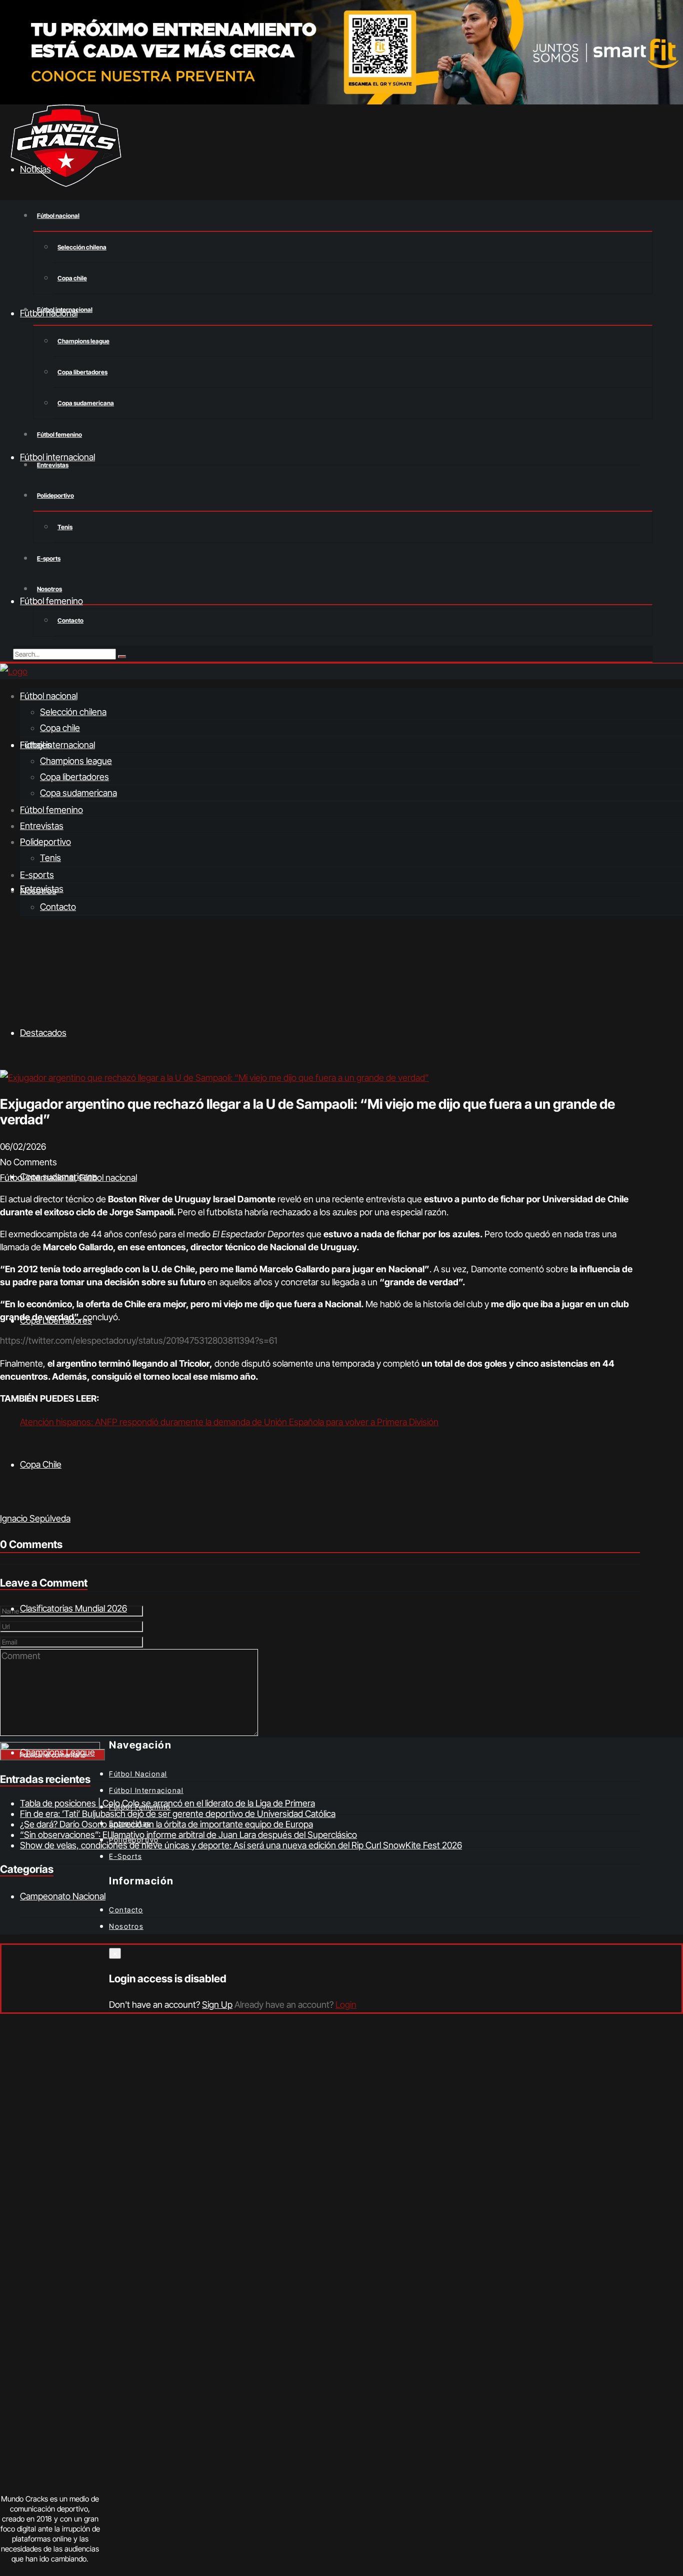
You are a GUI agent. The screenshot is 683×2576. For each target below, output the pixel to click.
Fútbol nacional (58, 216)
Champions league (83, 341)
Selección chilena (82, 247)
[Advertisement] (341, 995)
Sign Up (217, 2005)
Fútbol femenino (59, 434)
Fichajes (36, 745)
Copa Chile (41, 1464)
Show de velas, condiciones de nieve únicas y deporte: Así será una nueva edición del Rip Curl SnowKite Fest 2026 (241, 1845)
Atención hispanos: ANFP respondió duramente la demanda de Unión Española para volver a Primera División (229, 1422)
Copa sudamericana (86, 403)
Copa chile (72, 278)
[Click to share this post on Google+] (2, 1503)
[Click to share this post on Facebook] (0, 1503)
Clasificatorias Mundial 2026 (73, 1608)
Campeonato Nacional (63, 1896)
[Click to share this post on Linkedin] (3, 1503)
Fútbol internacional (57, 745)
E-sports (49, 558)
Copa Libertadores (56, 1320)
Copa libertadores (82, 372)
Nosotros (49, 589)
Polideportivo (55, 495)
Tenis (65, 527)
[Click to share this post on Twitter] (1, 1503)
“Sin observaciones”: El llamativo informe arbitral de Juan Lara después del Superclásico (188, 1835)
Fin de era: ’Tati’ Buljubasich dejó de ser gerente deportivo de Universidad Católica (178, 1814)
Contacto (70, 620)
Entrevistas (42, 826)
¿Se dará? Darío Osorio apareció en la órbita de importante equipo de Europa (166, 1824)
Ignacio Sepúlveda (35, 1518)
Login (346, 2005)
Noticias (35, 169)
